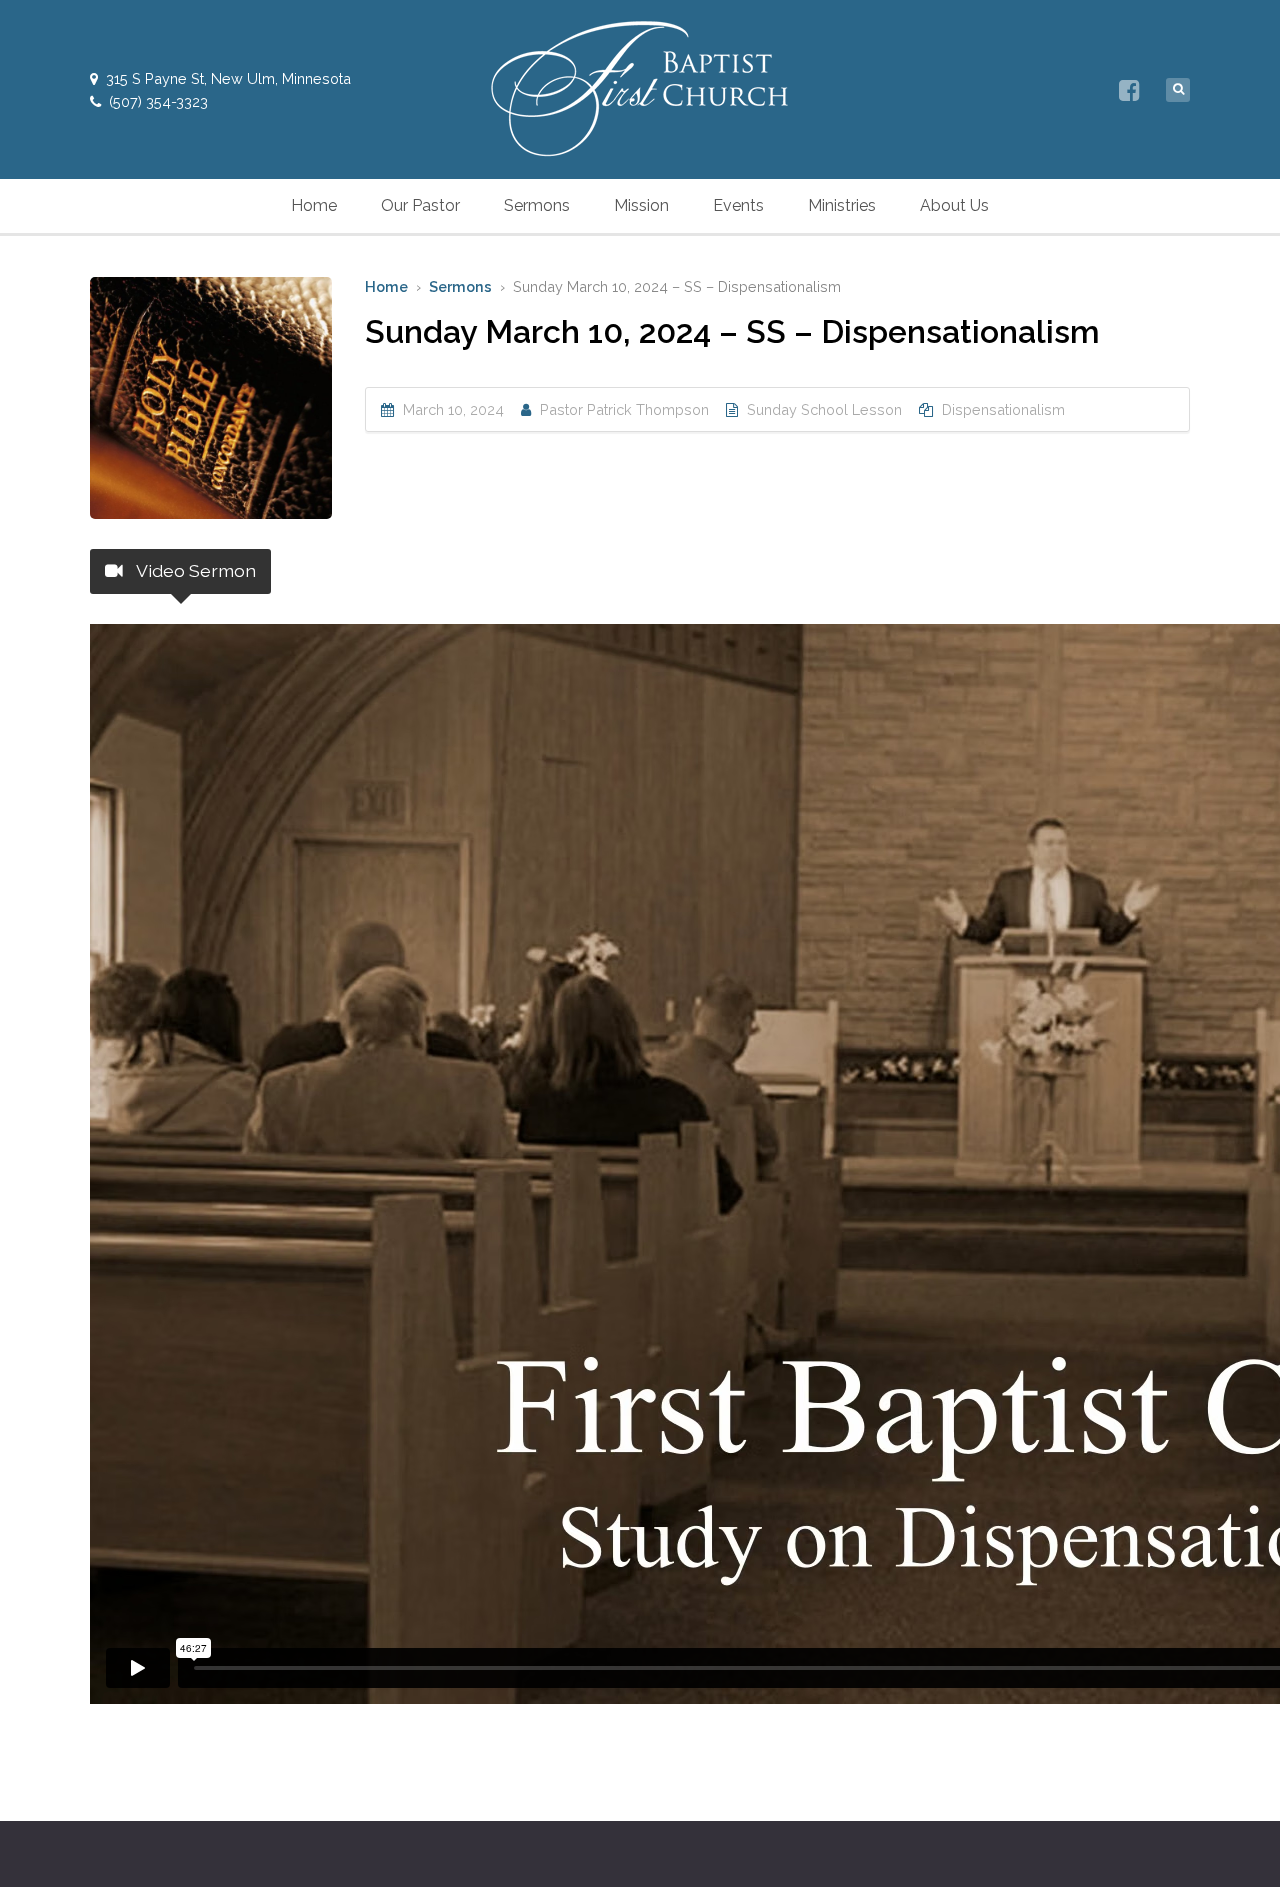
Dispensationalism (1003, 409)
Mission (641, 205)
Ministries (842, 205)
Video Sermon (194, 570)
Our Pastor (420, 205)
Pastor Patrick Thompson (624, 409)
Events (738, 205)
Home (314, 205)
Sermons (537, 205)
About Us (954, 205)
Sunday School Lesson (824, 409)
